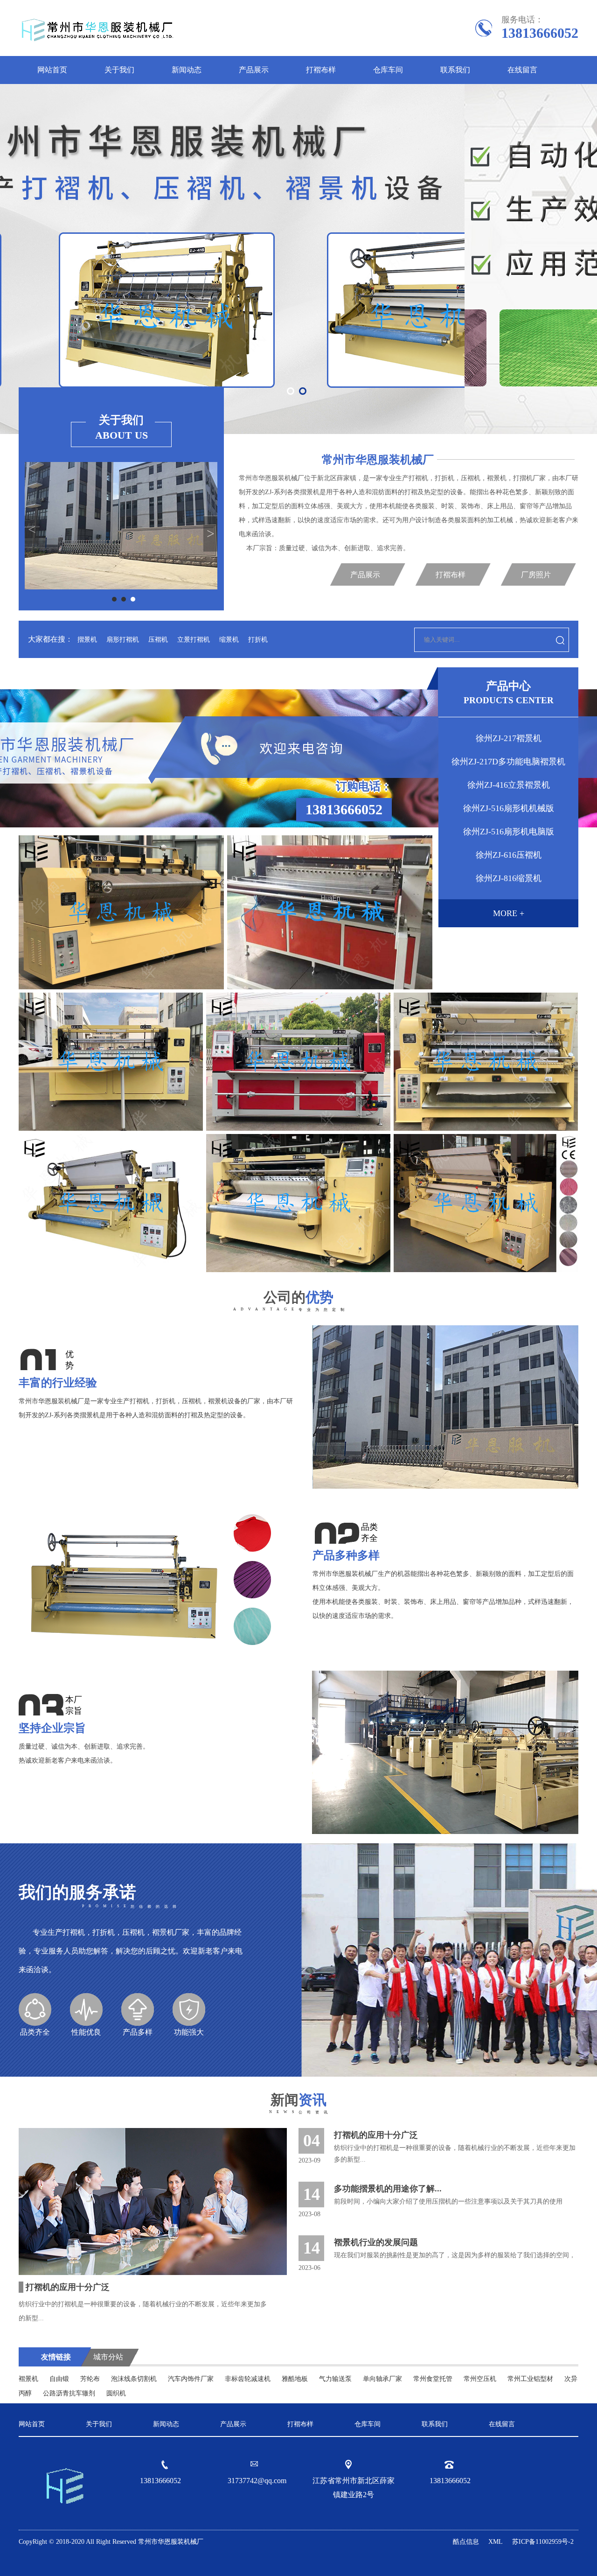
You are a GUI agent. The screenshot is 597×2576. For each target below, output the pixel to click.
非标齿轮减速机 (248, 2379)
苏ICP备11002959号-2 (543, 2542)
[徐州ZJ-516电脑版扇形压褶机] (298, 1062)
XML (496, 2542)
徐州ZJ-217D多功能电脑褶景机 (508, 762)
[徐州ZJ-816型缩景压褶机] (121, 912)
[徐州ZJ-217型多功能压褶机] (486, 1203)
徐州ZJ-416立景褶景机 (509, 785)
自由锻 (59, 2379)
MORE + (509, 913)
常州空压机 (480, 2379)
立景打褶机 (194, 640)
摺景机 (87, 640)
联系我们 (455, 70)
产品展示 (254, 70)
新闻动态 (187, 70)
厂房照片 (536, 575)
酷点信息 (466, 2542)
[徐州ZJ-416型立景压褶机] (486, 1062)
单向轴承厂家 (382, 2379)
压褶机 (158, 640)
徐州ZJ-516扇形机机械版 (509, 808)
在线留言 (522, 70)
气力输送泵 (335, 2379)
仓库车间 (388, 70)
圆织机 (116, 2393)
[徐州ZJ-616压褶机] (330, 912)
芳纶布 (90, 2379)
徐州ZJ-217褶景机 (509, 738)
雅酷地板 (295, 2379)
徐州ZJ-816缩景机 (509, 878)
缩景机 (229, 640)
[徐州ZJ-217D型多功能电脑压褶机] (111, 1203)
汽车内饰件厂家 (191, 2379)
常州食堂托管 (433, 2379)
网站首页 (52, 70)
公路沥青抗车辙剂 (69, 2393)
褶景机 (28, 2379)
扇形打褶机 (123, 640)
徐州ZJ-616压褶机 (509, 855)
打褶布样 (321, 70)
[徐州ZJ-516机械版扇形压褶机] (111, 1062)
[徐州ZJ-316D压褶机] (298, 1203)
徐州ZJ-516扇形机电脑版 (509, 832)
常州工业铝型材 (530, 2379)
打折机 (258, 640)
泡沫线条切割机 (134, 2379)
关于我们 (119, 70)
